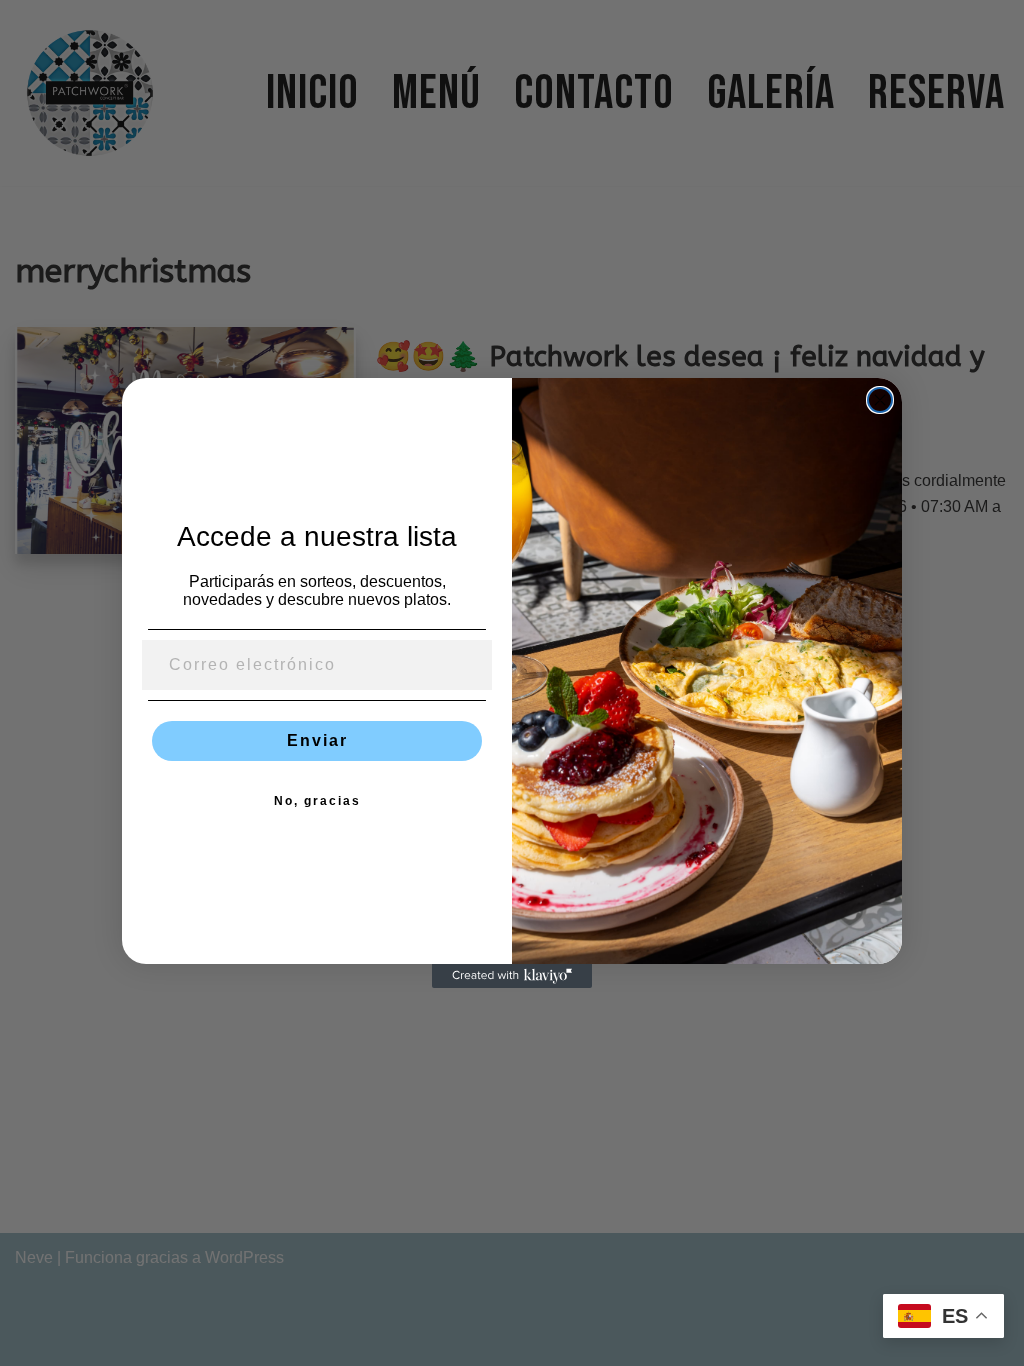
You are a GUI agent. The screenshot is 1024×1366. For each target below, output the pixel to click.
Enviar (317, 740)
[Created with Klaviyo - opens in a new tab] (512, 976)
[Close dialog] (880, 400)
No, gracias (317, 801)
